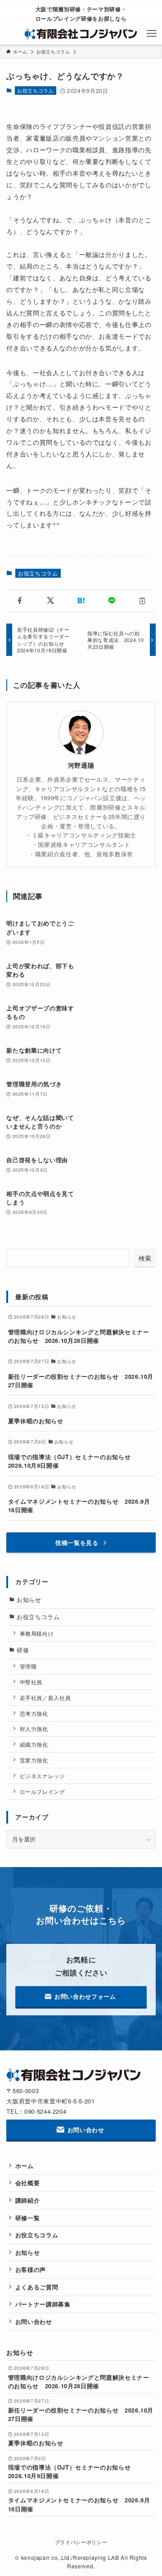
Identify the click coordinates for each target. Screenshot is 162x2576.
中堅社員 (31, 1682)
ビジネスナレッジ (43, 1776)
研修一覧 (28, 2218)
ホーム (25, 2166)
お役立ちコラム (36, 90)
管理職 (28, 1666)
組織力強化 (34, 1744)
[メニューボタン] (151, 34)
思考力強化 (34, 1713)
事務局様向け (37, 1633)
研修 (23, 1650)
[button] (20, 601)
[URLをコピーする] (142, 601)
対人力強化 (34, 1729)
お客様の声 (31, 2269)
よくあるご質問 (37, 2287)
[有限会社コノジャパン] (81, 34)
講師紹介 (28, 2200)
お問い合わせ (34, 2321)
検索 (145, 1258)
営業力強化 (34, 1760)
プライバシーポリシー (81, 2542)
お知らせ (29, 1600)
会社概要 (28, 2183)
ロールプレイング (43, 1792)
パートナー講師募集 (43, 2304)
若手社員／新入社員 (45, 1698)
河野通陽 (81, 765)
